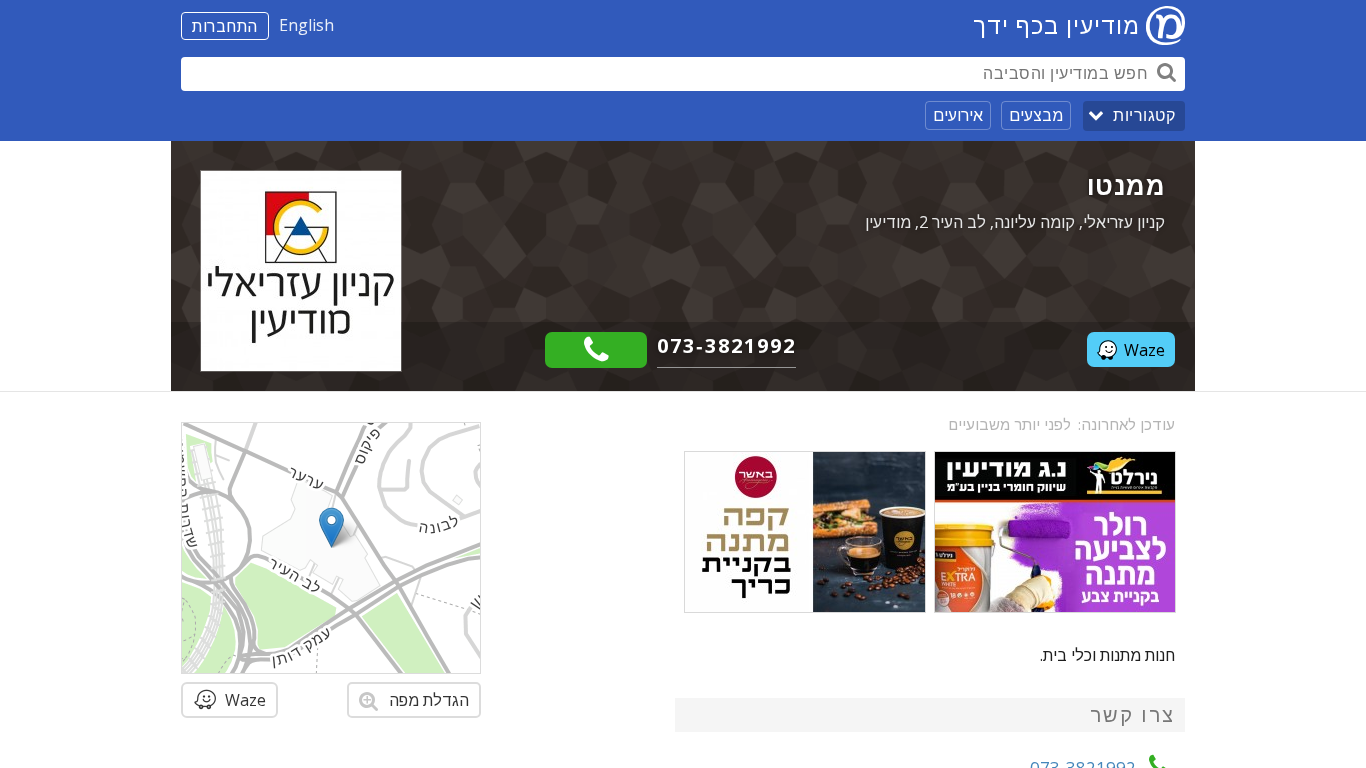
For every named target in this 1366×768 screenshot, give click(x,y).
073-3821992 (726, 345)
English (306, 25)
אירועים (958, 115)
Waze (1144, 350)
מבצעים (1036, 115)
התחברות (225, 26)
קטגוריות (1144, 115)
